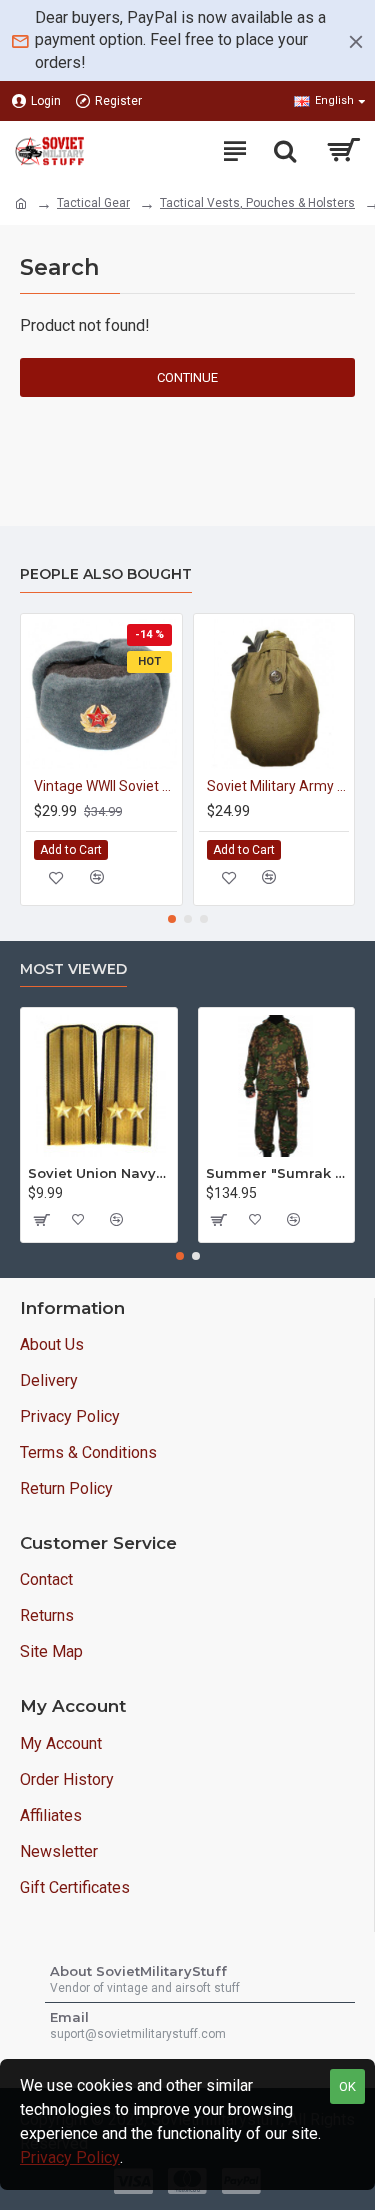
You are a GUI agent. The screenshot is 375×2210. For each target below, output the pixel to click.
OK (347, 2086)
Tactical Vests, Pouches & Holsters (257, 203)
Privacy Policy (70, 2157)
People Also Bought (106, 574)
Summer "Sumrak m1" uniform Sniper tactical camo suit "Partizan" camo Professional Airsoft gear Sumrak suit (277, 1173)
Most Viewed (73, 969)
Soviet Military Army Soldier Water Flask (278, 786)
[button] (172, 919)
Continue (187, 377)
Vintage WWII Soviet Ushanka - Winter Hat (105, 786)
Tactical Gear (93, 203)
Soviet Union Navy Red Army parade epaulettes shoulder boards (99, 1173)
